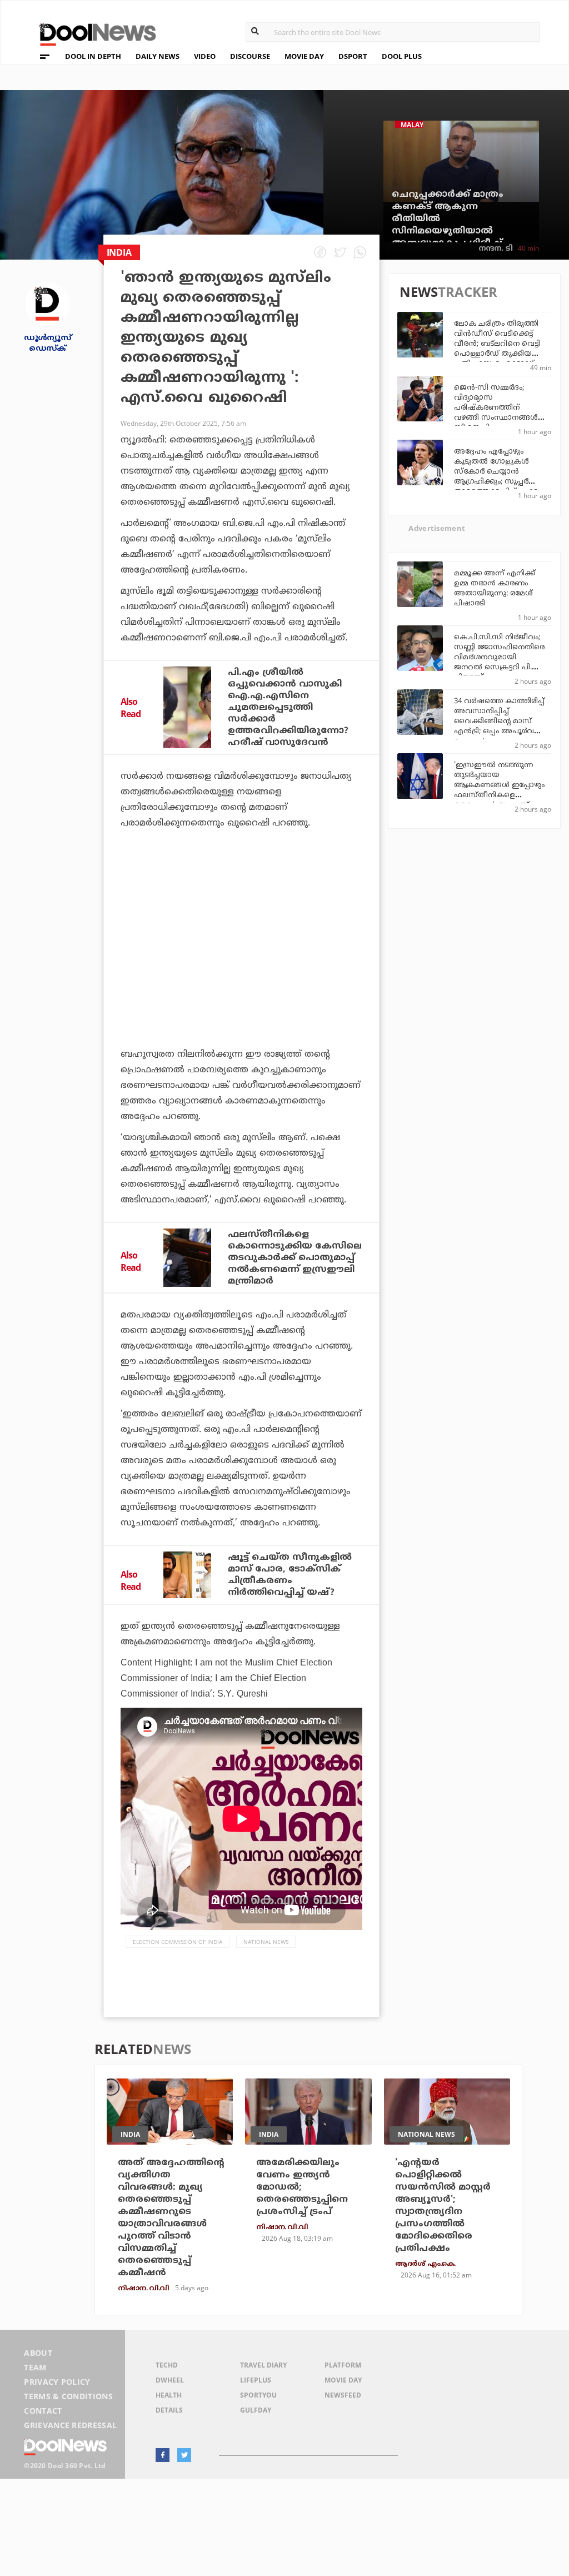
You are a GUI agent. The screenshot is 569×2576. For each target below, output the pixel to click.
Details (169, 2410)
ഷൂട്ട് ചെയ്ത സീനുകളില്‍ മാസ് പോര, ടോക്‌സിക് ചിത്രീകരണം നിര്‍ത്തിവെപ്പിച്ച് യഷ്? (290, 1575)
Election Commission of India (178, 1942)
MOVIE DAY (304, 56)
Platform (343, 2365)
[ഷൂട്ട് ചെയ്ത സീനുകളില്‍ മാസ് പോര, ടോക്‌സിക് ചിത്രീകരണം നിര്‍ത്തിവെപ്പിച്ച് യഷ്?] (187, 1575)
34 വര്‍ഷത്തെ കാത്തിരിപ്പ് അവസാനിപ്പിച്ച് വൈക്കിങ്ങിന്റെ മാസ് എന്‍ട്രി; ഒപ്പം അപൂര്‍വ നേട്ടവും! (499, 722)
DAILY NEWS (158, 56)
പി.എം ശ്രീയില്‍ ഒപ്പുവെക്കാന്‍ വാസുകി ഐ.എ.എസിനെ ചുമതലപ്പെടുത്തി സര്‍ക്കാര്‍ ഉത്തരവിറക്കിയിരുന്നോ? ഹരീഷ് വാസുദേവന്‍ (288, 708)
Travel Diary (263, 2365)
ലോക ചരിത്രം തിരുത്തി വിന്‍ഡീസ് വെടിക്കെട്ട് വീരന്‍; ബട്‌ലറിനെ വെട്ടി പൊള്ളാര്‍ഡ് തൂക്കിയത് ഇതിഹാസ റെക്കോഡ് (497, 344)
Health (169, 2395)
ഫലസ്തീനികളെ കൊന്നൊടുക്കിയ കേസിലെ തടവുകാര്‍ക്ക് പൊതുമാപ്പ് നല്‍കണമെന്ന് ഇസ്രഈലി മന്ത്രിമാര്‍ (295, 1258)
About (38, 2353)
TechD (167, 2365)
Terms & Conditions (68, 2396)
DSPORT (353, 56)
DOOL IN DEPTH (93, 56)
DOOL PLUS (402, 56)
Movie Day (343, 2380)
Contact (43, 2411)
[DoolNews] (93, 33)
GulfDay (256, 2410)
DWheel (170, 2380)
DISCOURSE (250, 56)
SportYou (258, 2395)
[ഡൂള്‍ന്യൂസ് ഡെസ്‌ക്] (47, 303)
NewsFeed (343, 2395)
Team (35, 2367)
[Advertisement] (241, 948)
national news (266, 1942)
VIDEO (205, 56)
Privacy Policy (57, 2382)
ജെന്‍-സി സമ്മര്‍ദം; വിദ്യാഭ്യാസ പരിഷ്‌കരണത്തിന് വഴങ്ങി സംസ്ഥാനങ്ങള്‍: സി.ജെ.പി (497, 408)
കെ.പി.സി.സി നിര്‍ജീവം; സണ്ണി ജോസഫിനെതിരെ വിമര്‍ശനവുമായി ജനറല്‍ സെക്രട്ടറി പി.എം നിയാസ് (499, 658)
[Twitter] (184, 2455)
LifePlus (256, 2380)
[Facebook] (163, 2455)
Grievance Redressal (70, 2425)
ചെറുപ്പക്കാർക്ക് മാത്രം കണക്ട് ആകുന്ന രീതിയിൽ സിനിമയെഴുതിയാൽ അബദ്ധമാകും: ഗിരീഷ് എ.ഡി (448, 225)
